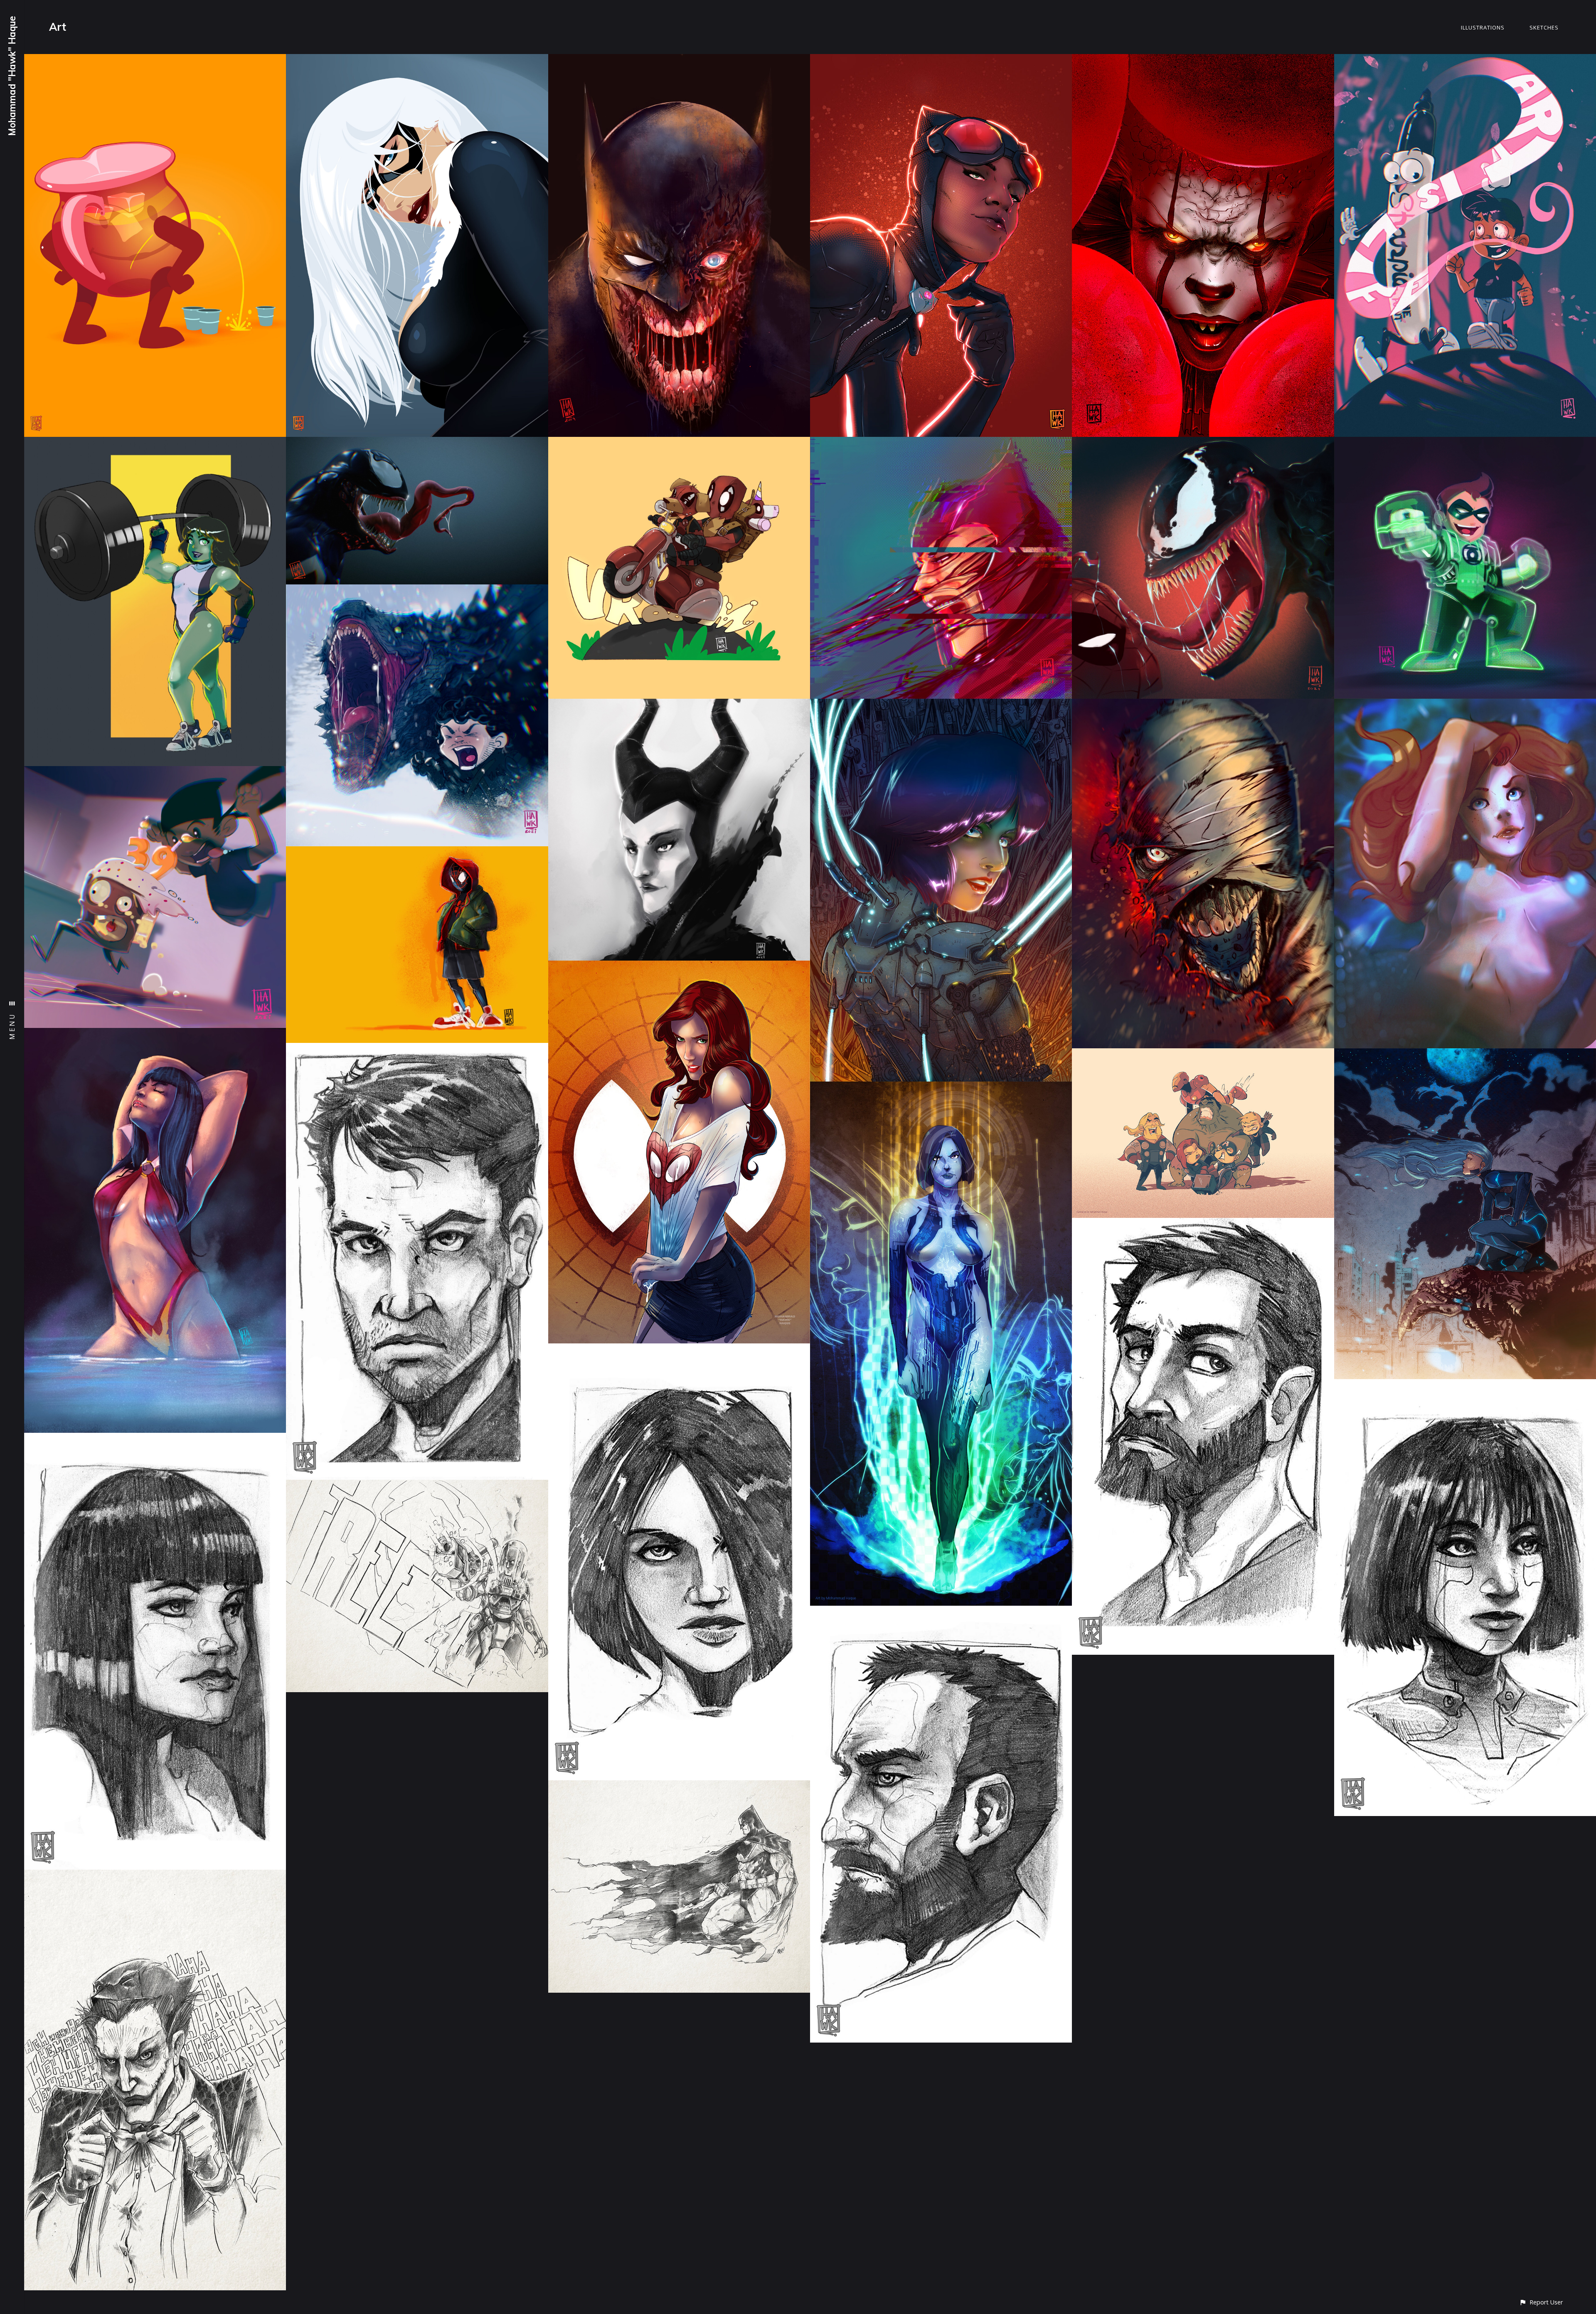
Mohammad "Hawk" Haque (12, 76)
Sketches (1544, 27)
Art (58, 27)
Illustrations (1483, 27)
